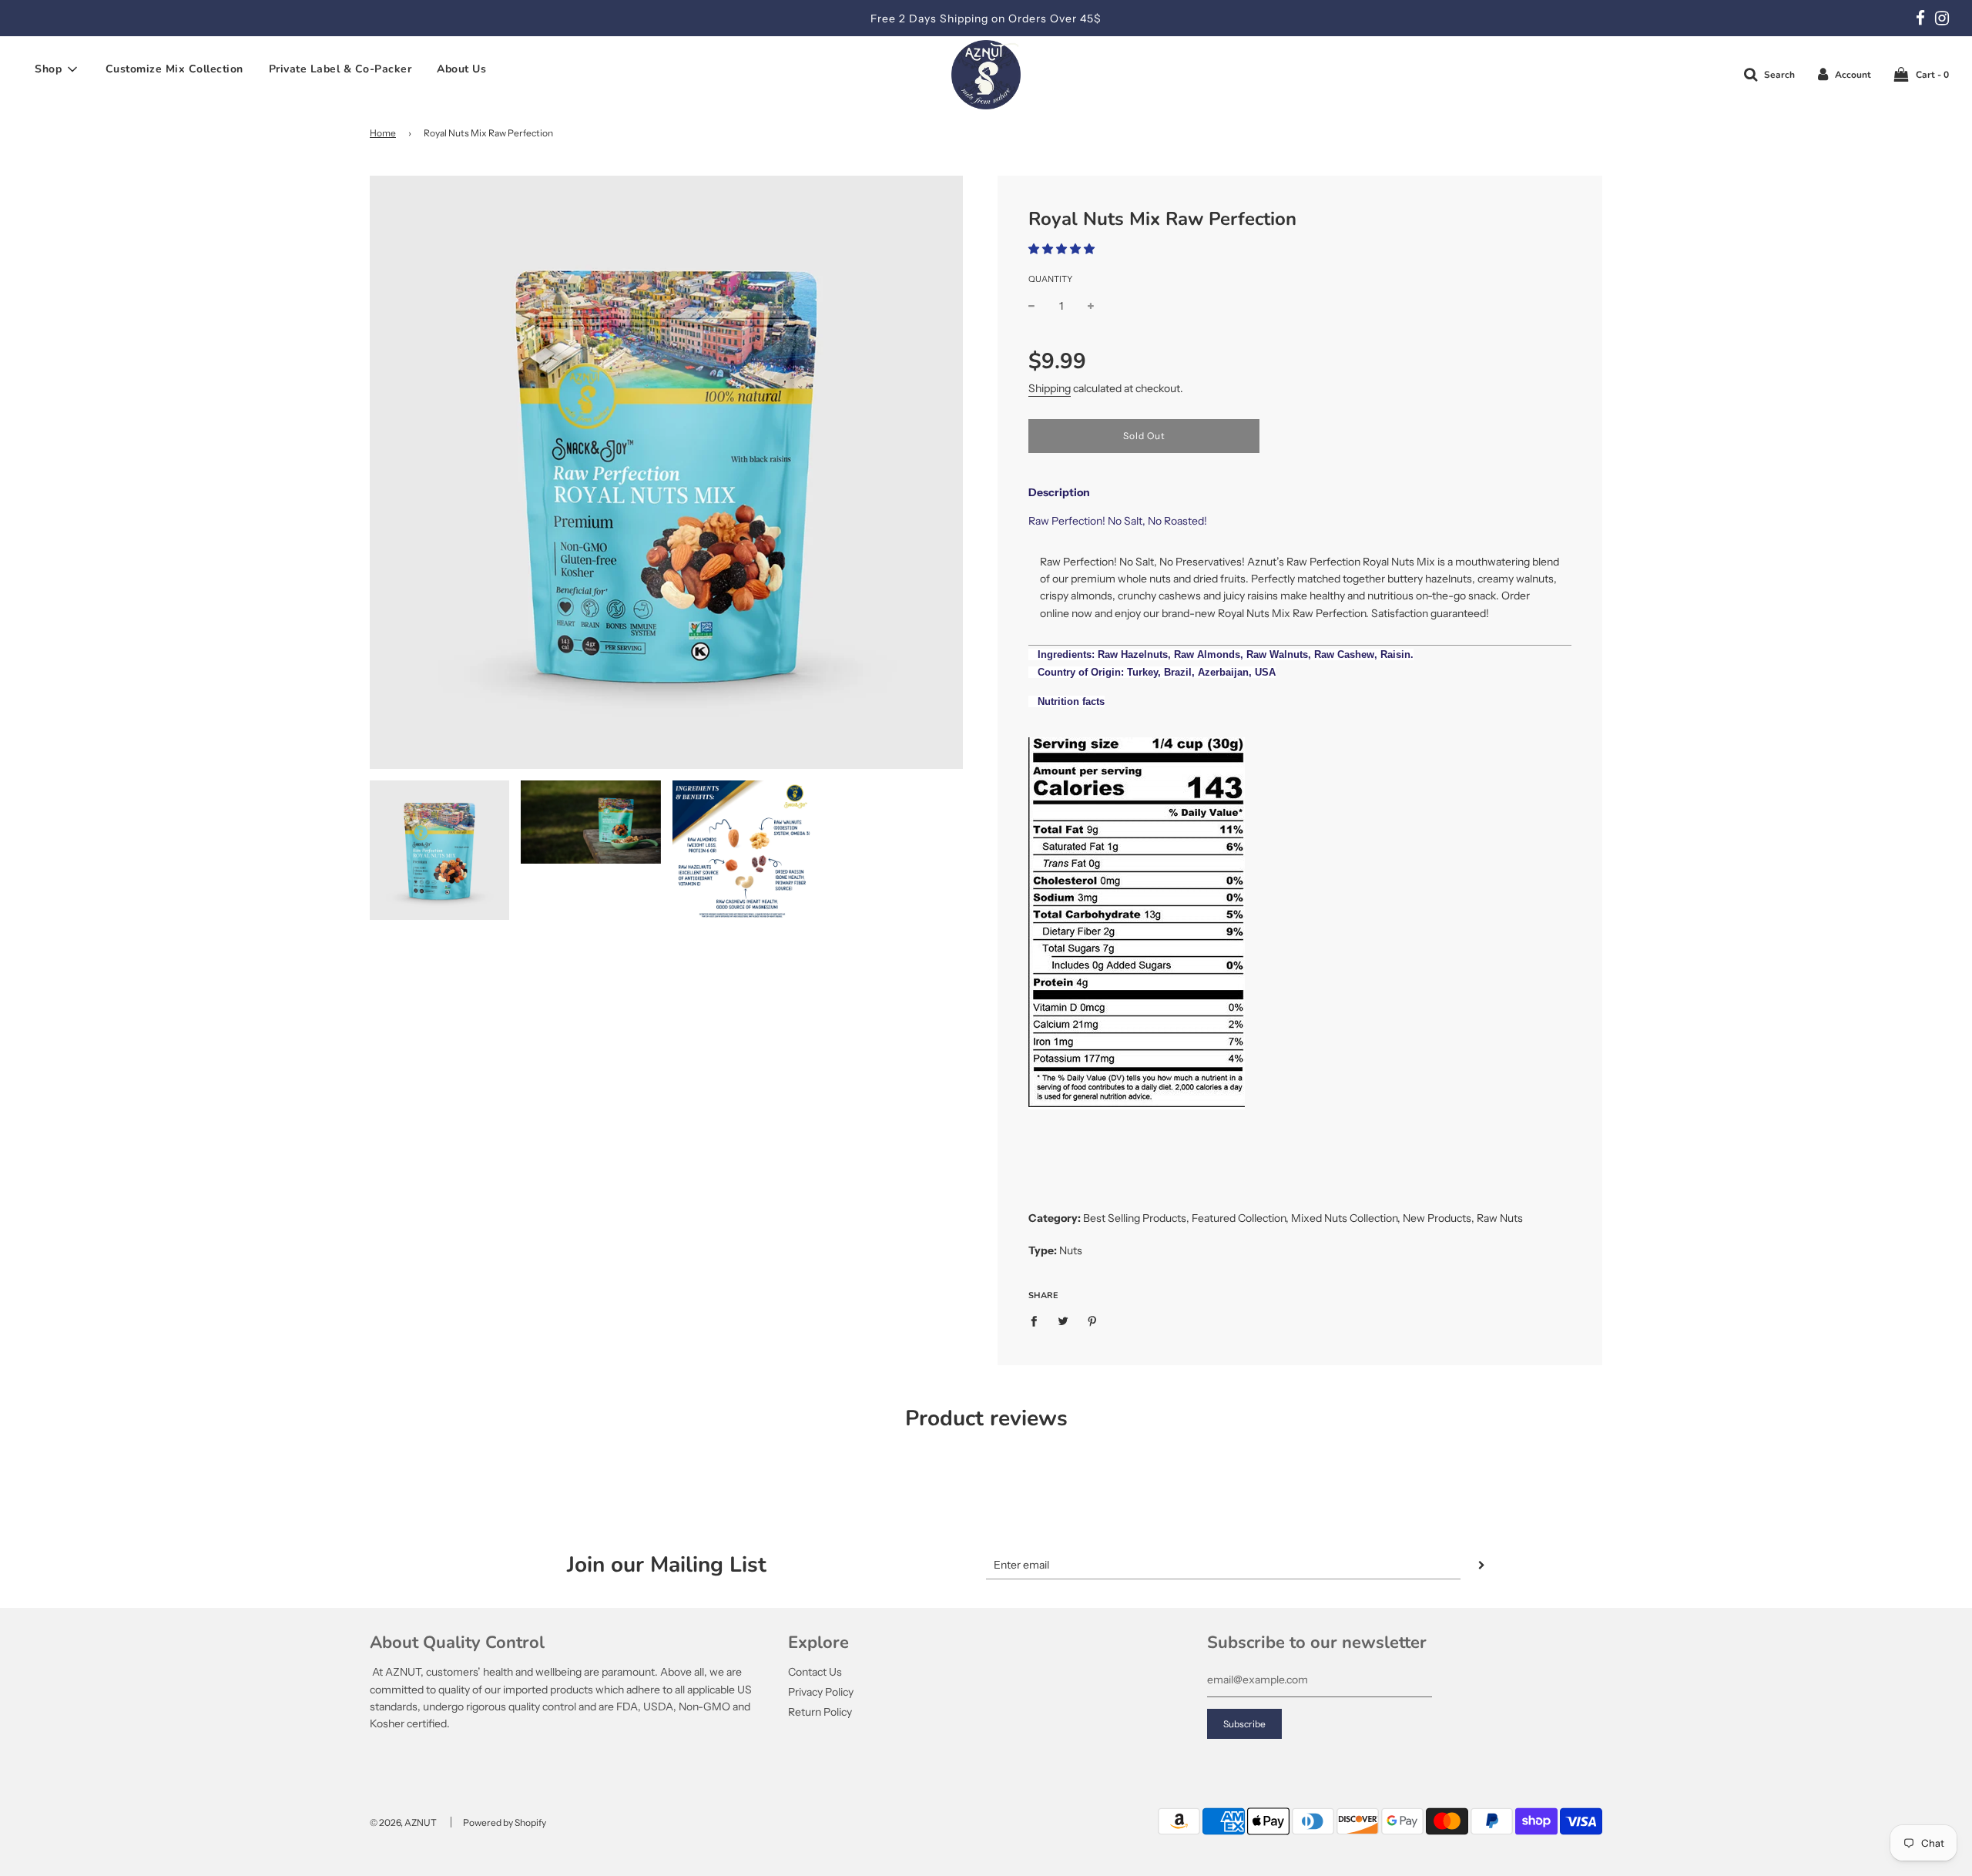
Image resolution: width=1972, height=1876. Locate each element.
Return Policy (820, 1712)
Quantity (1050, 279)
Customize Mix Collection (174, 69)
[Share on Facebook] (1038, 1320)
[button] (1061, 249)
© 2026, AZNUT (403, 1822)
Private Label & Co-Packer (340, 69)
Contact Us (815, 1672)
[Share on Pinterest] (1093, 1320)
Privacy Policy (821, 1692)
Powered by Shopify (505, 1822)
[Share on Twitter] (1063, 1320)
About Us (461, 69)
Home (383, 133)
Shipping (1050, 388)
